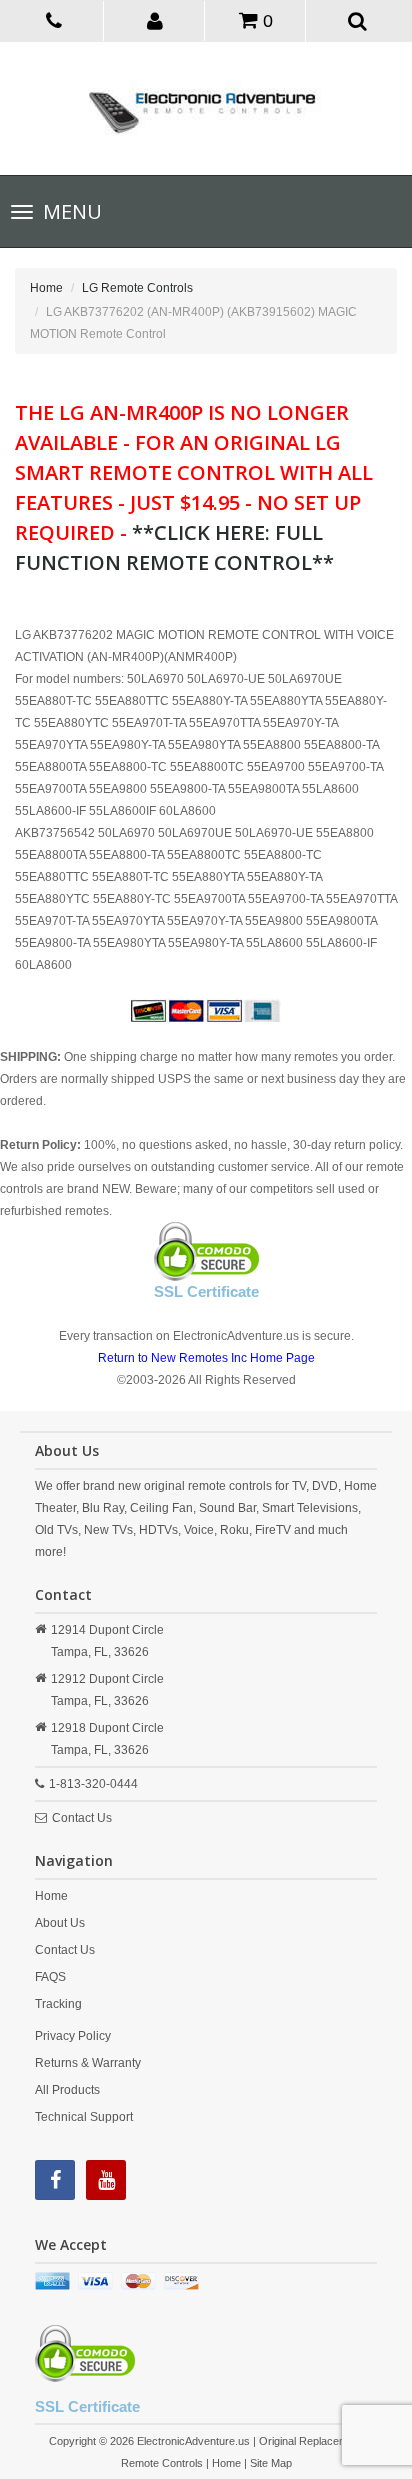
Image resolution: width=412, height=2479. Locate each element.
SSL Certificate (206, 1291)
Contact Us (82, 1818)
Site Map (271, 2463)
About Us (60, 1923)
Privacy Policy (73, 2036)
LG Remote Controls (137, 288)
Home (46, 288)
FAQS (50, 1977)
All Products (67, 2090)
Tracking (58, 2004)
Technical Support (84, 2117)
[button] (156, 20)
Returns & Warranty (88, 2063)
